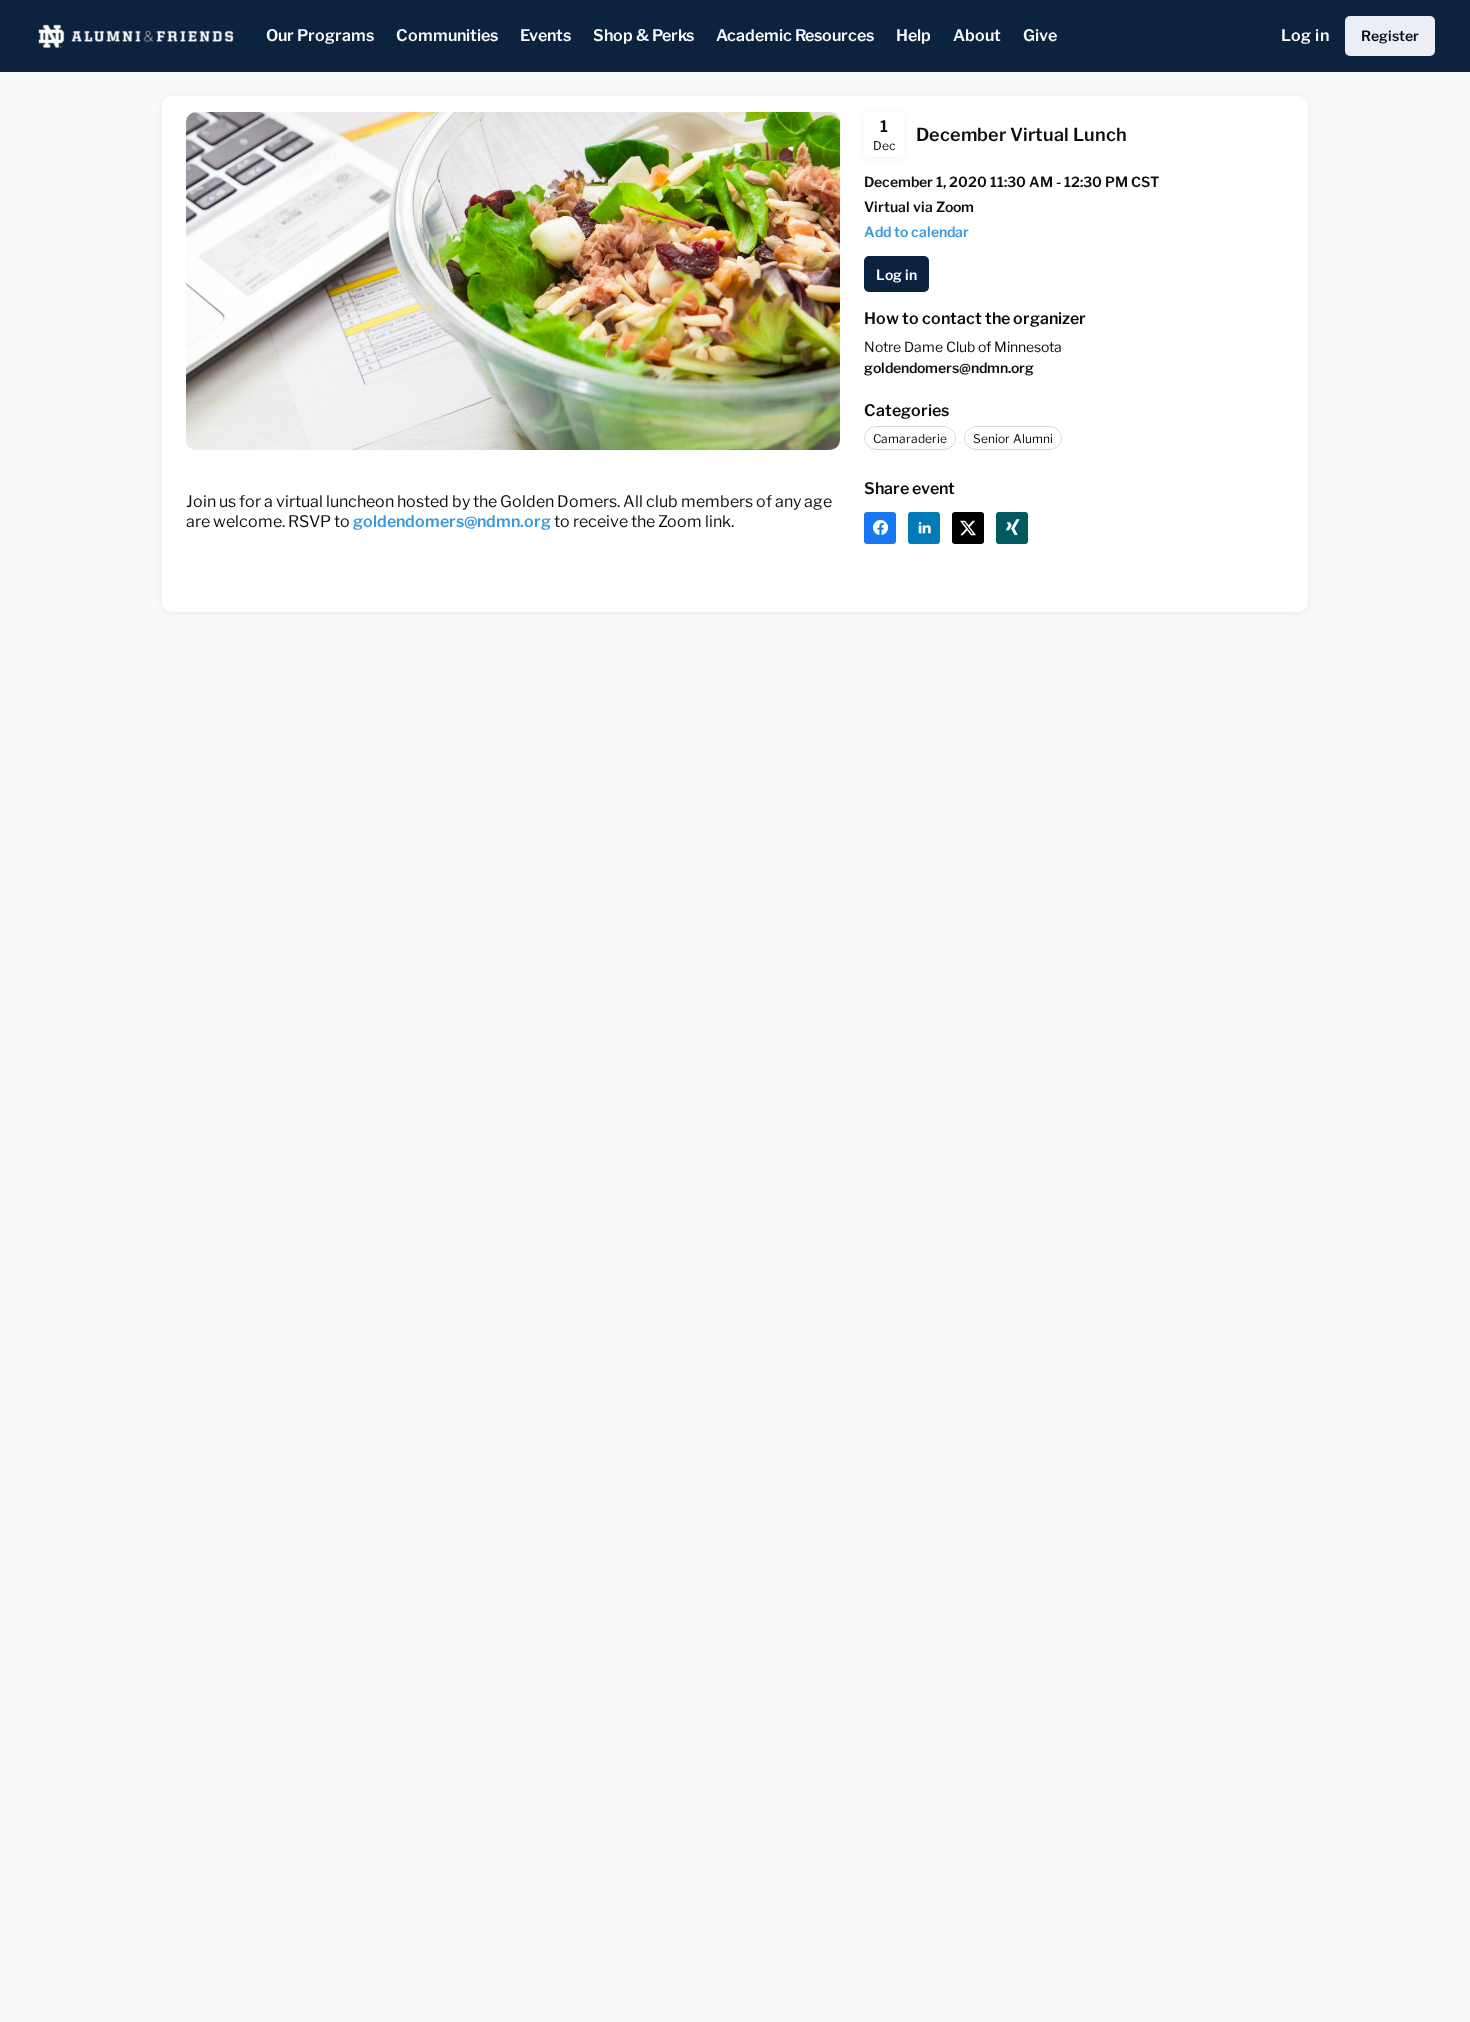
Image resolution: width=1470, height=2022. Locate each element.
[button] (916, 231)
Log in (1305, 35)
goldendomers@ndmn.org (949, 367)
